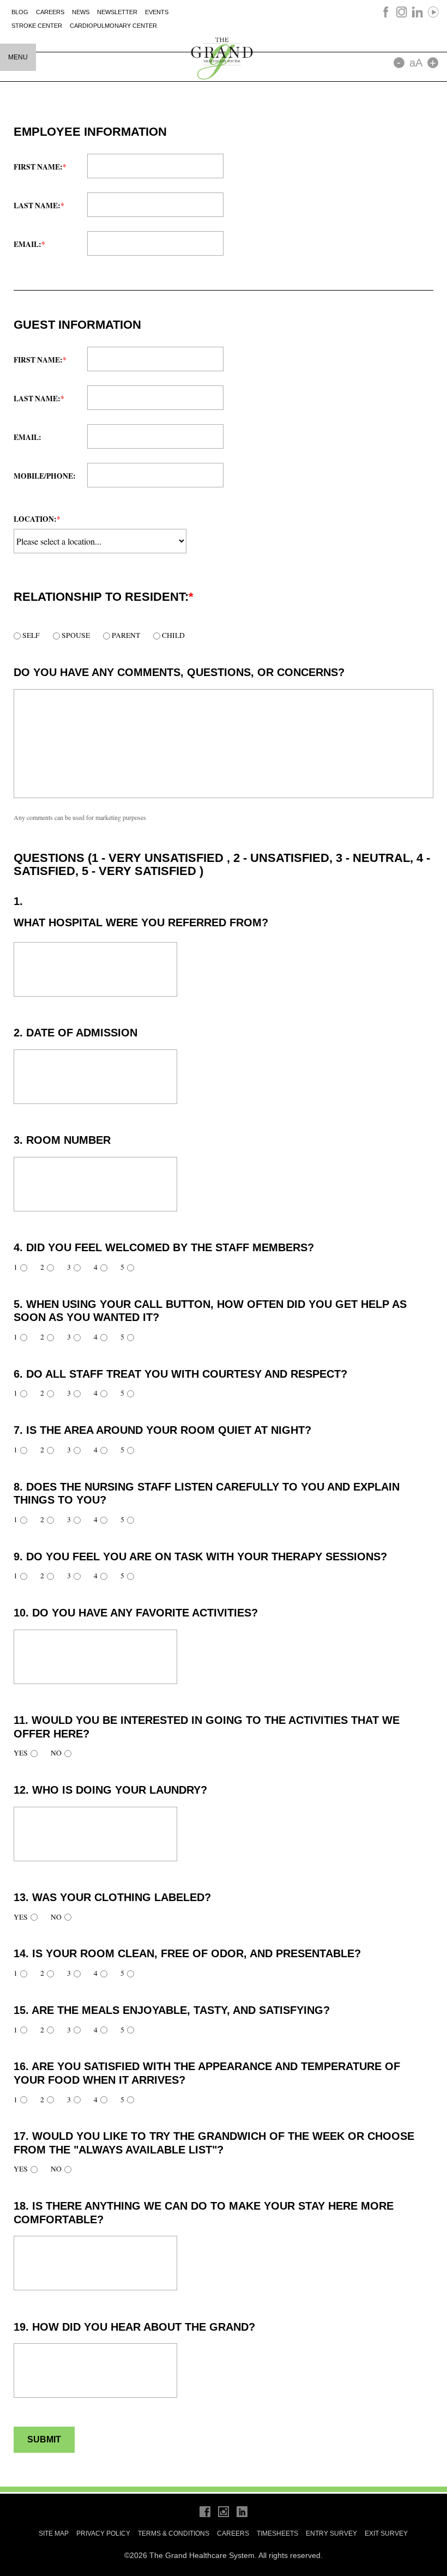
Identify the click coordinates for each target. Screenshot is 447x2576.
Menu (18, 57)
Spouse (75, 635)
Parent (125, 635)
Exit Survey (386, 2533)
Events (157, 12)
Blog (20, 12)
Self (30, 635)
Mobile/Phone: (45, 476)
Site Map (54, 2533)
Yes (21, 1753)
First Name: (40, 167)
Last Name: (39, 206)
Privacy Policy (103, 2533)
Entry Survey (331, 2533)
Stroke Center (37, 26)
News (81, 12)
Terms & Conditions (174, 2533)
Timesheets (277, 2533)
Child (173, 635)
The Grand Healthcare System (224, 58)
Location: (37, 519)
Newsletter (117, 12)
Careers (50, 12)
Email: (29, 244)
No (56, 1753)
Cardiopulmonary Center (113, 26)
